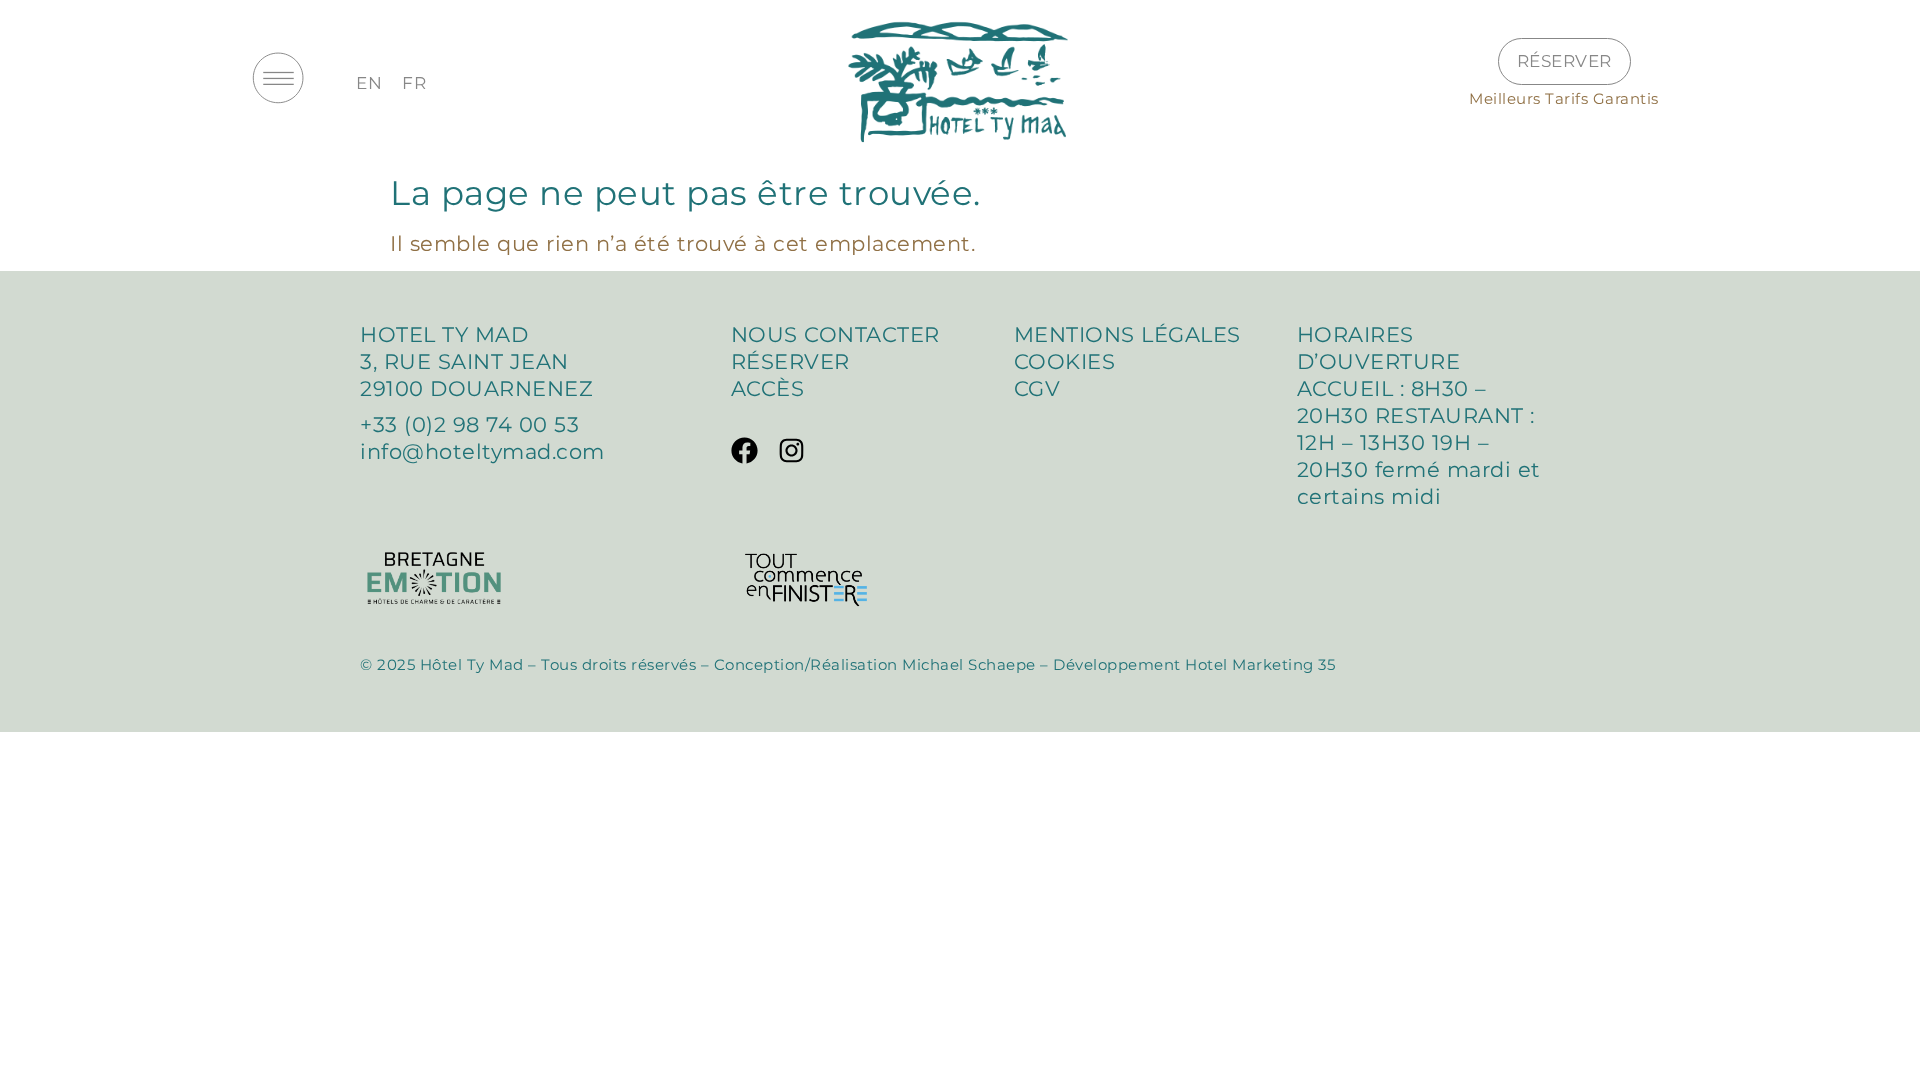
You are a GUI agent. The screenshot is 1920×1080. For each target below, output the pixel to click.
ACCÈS (768, 388)
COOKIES (1065, 361)
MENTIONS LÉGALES (1127, 334)
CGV (1040, 388)
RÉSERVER (790, 361)
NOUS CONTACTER (835, 334)
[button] (278, 82)
